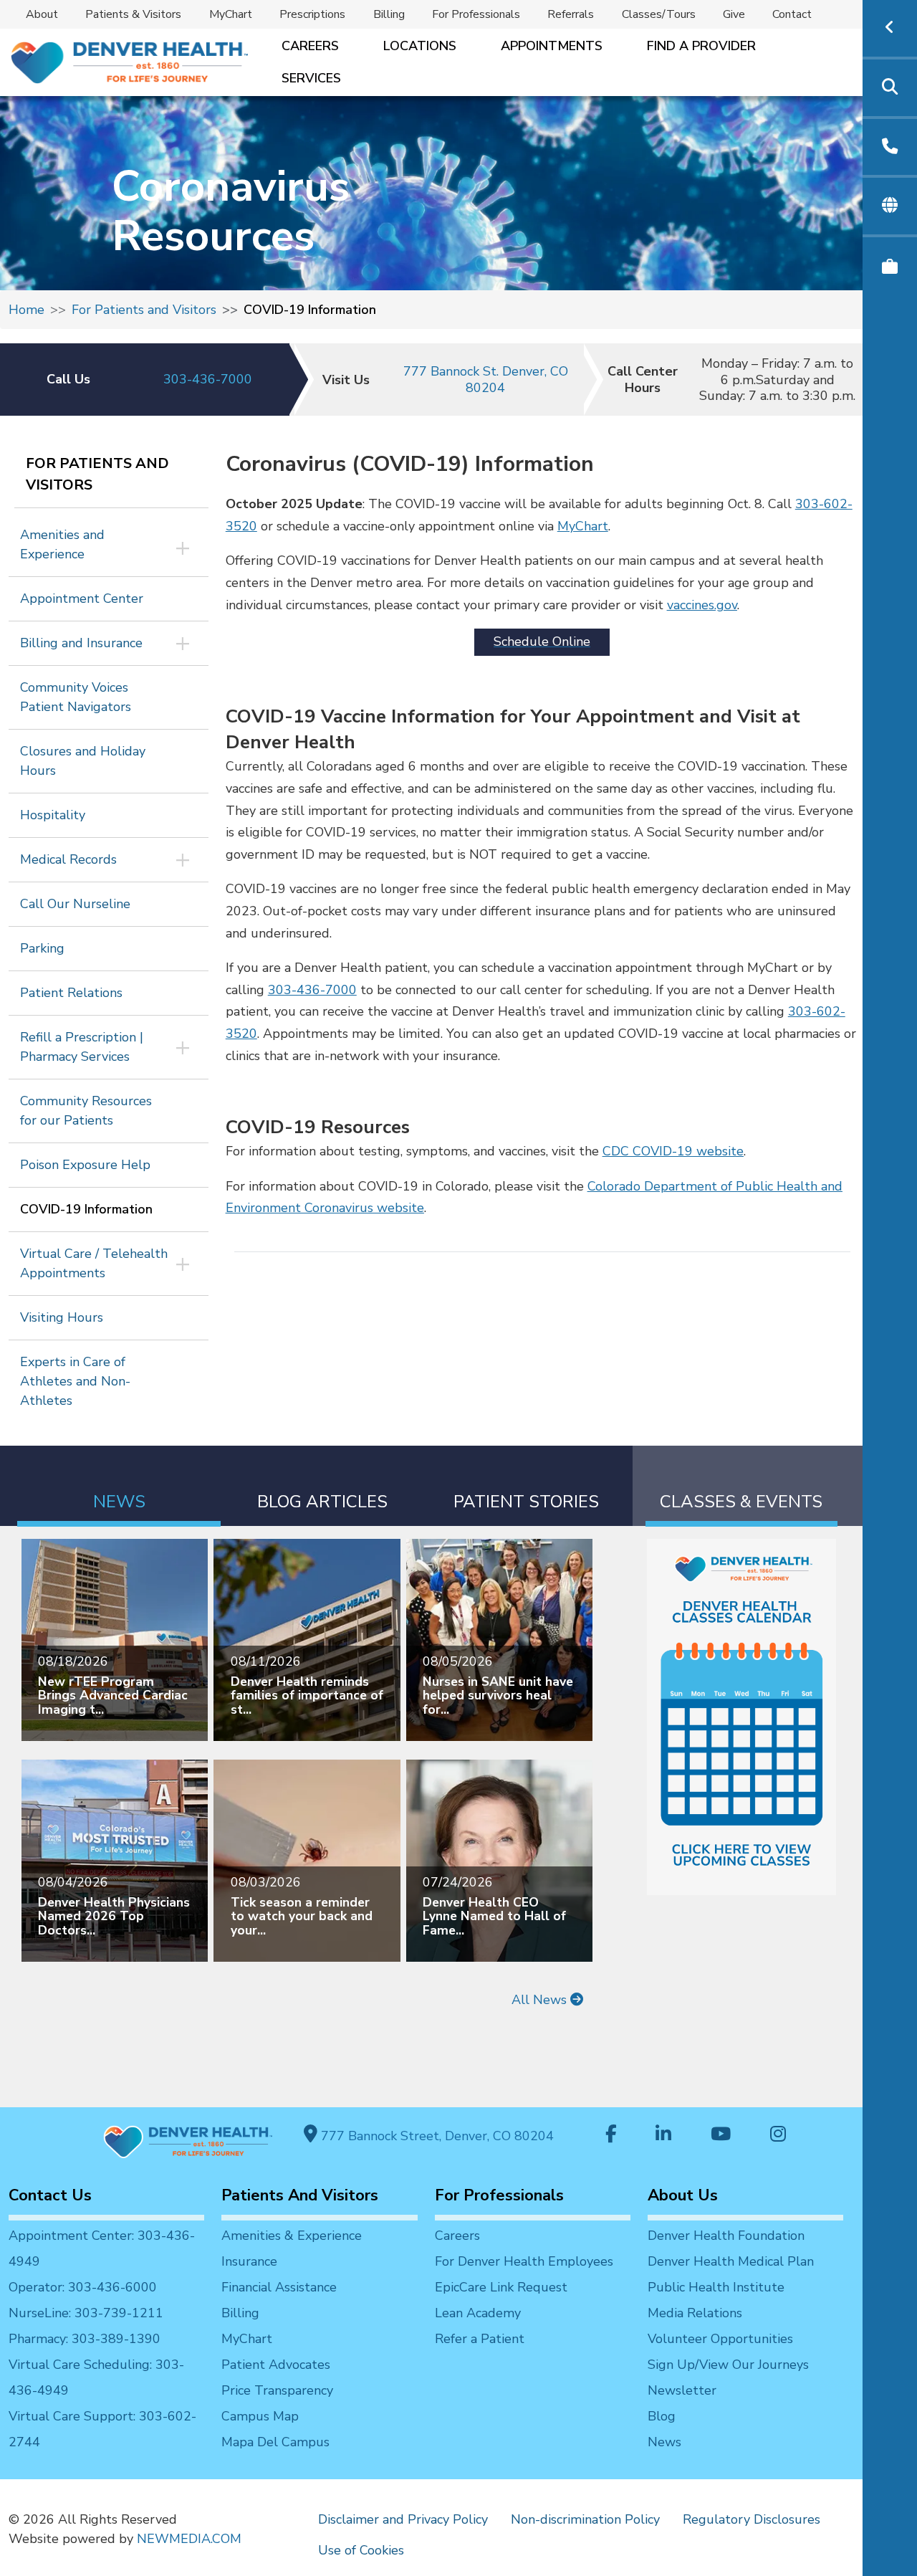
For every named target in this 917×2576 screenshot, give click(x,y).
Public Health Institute (716, 2287)
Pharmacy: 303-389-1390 (85, 2339)
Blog (662, 2416)
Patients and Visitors (300, 2195)
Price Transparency (277, 2390)
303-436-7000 (208, 379)
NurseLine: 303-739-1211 (86, 2313)
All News (541, 2000)
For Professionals (476, 14)
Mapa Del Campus (275, 2442)
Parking (42, 948)
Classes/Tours (659, 14)
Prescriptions (312, 14)
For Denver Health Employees (524, 2261)
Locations (420, 46)
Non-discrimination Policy (585, 2519)
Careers (310, 46)
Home (27, 310)
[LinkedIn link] (663, 2136)
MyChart (231, 14)
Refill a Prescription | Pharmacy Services (82, 1047)
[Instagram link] (778, 2136)
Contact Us (50, 2195)
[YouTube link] (721, 2136)
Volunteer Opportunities (720, 2339)
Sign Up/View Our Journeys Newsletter (728, 2377)
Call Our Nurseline (75, 904)
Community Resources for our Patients (86, 1111)
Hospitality (53, 815)
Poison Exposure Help (85, 1165)
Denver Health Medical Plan (731, 2261)
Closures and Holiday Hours (83, 761)
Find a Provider (701, 46)
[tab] (119, 1486)
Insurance (249, 2261)
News (664, 2442)
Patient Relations (71, 993)
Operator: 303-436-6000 (83, 2287)
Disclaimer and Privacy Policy (403, 2519)
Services (311, 78)
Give (734, 14)
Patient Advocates (276, 2365)
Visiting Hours (62, 1317)
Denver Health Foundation (726, 2236)
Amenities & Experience (292, 2236)
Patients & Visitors (133, 14)
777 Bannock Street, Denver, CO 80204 (436, 2136)
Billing (389, 14)
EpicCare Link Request (501, 2287)
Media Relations (695, 2313)
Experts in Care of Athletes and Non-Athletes (75, 1381)
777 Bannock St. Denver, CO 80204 (486, 380)
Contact (792, 14)
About (42, 14)
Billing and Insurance (81, 643)
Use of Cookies (361, 2550)
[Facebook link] (611, 2136)
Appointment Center (82, 598)
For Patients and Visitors (144, 310)
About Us (683, 2195)
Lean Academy (478, 2313)
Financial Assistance (279, 2287)
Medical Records (68, 859)
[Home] (128, 63)
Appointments (552, 46)
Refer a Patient (480, 2339)
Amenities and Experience (62, 544)
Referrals (571, 14)
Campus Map (260, 2416)
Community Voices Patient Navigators (76, 697)
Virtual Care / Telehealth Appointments (94, 1263)
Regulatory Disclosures (752, 2519)
